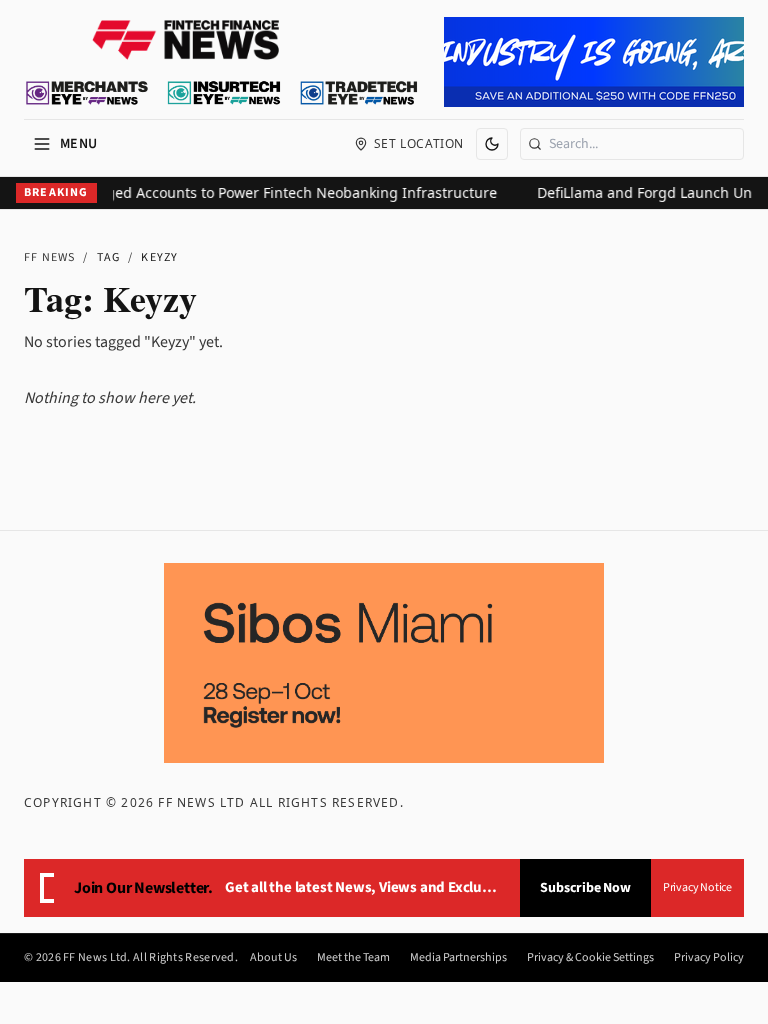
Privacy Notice (697, 887)
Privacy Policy (709, 958)
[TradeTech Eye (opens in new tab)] (359, 93)
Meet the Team (353, 958)
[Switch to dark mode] (492, 144)
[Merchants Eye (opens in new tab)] (87, 93)
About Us (273, 958)
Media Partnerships (458, 958)
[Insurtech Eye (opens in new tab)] (223, 93)
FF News (49, 257)
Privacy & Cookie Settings (590, 958)
